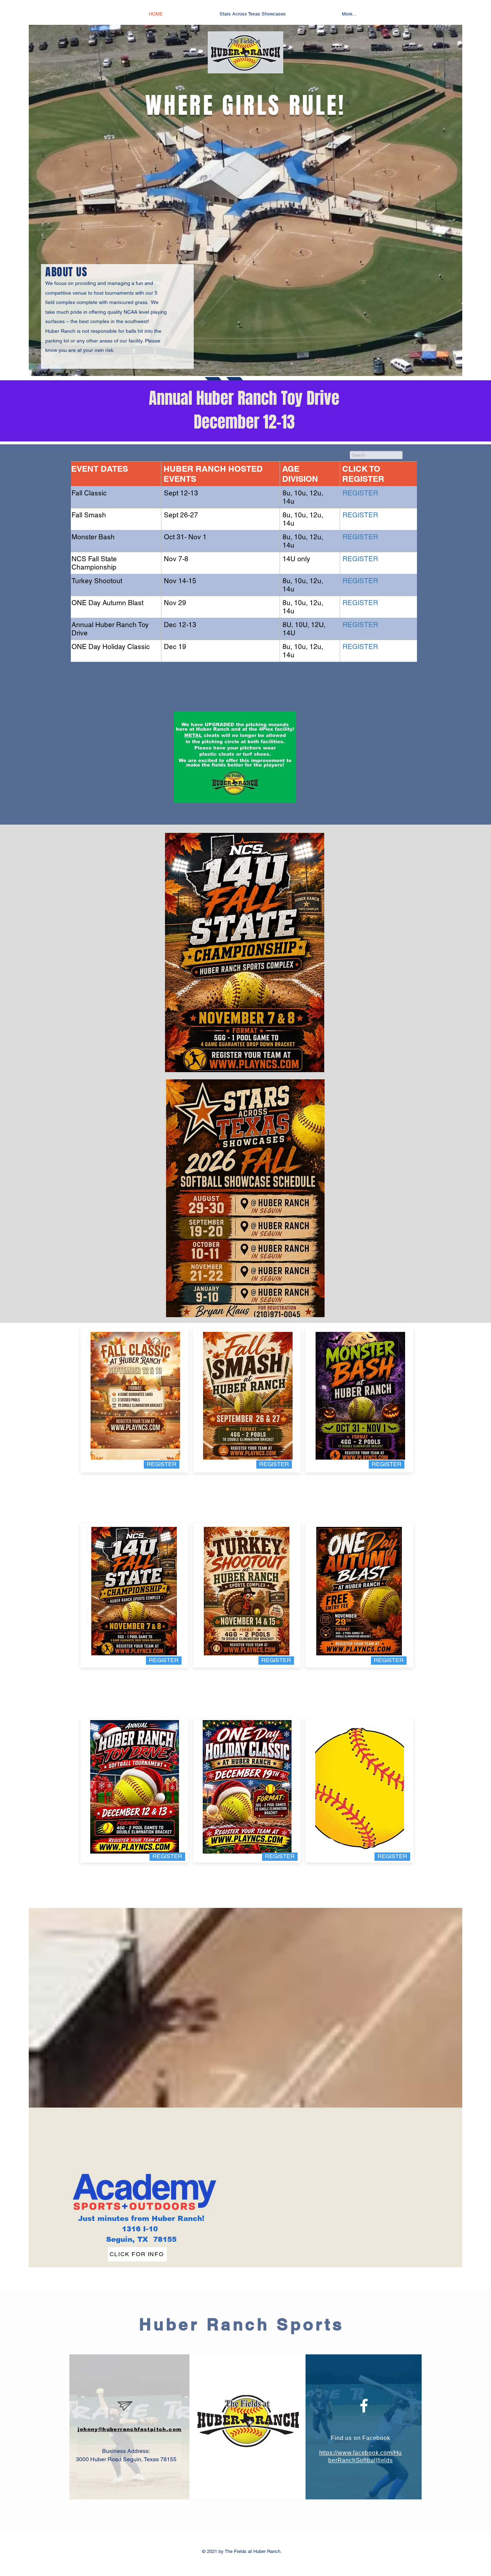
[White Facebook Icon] (364, 2406)
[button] (392, 1857)
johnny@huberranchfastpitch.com (130, 2429)
